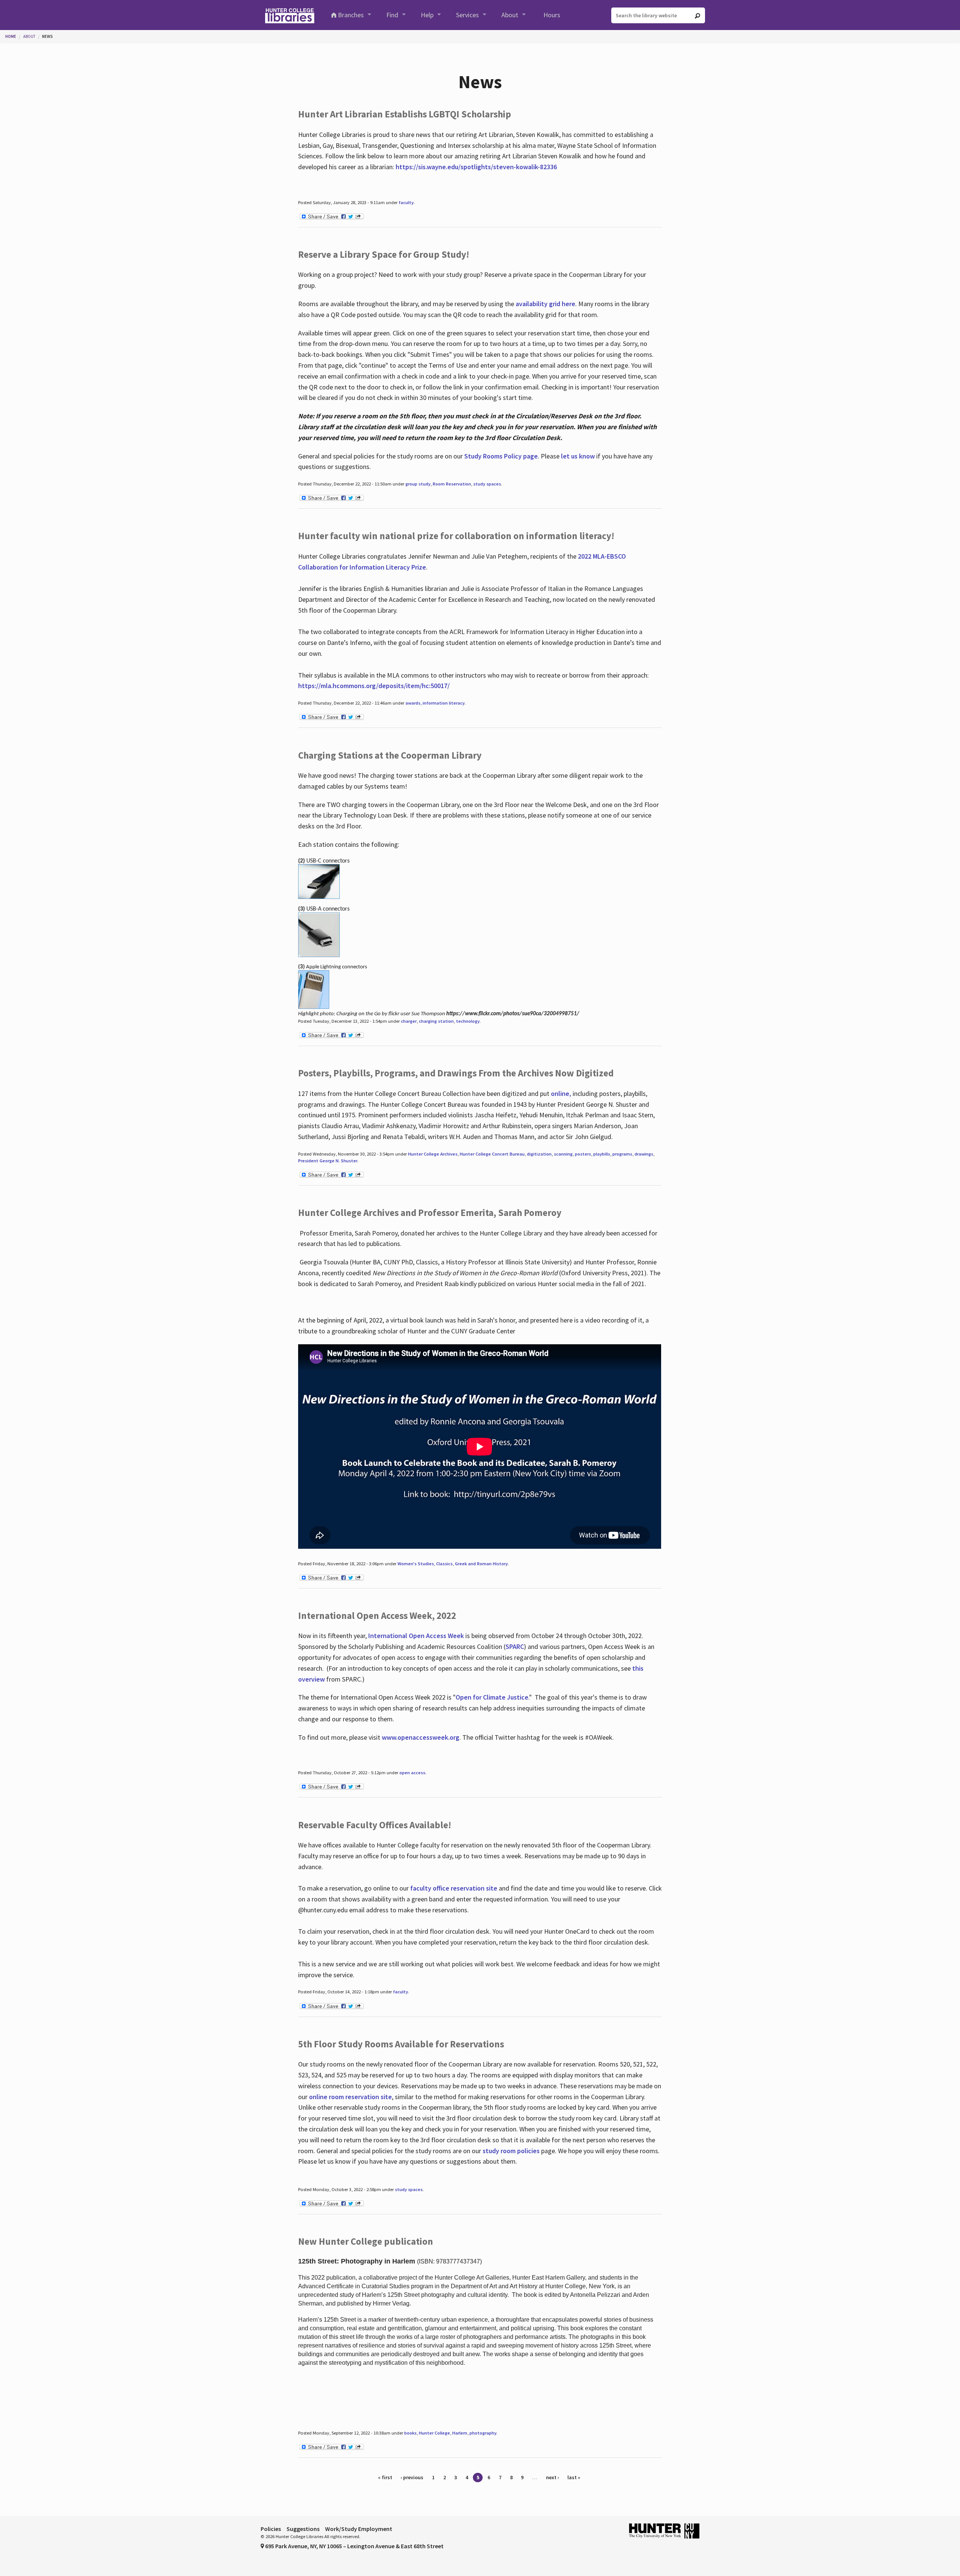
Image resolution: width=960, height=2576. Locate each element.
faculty (406, 202)
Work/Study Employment (359, 2529)
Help (427, 15)
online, (561, 1093)
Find (392, 15)
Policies (271, 2529)
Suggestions (303, 2529)
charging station (436, 1021)
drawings (644, 1154)
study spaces (487, 484)
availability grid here (545, 304)
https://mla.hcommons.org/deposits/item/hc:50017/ (374, 686)
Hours (552, 15)
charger (409, 1021)
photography (483, 2433)
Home (11, 36)
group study (418, 484)
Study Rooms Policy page (501, 456)
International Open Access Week (416, 1636)
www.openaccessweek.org (421, 1737)
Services (467, 15)
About (510, 15)
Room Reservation (452, 484)
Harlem (460, 2433)
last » (574, 2477)
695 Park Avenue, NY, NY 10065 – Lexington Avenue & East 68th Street (354, 2546)
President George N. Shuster (328, 1161)
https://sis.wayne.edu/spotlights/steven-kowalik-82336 (476, 167)
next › (553, 2477)
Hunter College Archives (433, 1154)
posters (583, 1154)
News (47, 36)
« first (385, 2477)
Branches (351, 15)
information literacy (444, 703)
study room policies (511, 2151)
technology (468, 1021)
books (410, 2433)
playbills (602, 1154)
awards (413, 703)
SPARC (515, 1646)
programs (622, 1154)
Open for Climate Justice (492, 1697)
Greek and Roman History (481, 1564)
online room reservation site (350, 2097)
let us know (578, 456)
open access (412, 1773)
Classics (444, 1564)
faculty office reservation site (454, 1888)
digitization (539, 1154)
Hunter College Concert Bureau (492, 1154)
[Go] (697, 16)
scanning (563, 1154)
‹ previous (412, 2477)
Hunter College (434, 2433)
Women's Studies (416, 1564)
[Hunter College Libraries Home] (289, 15)
